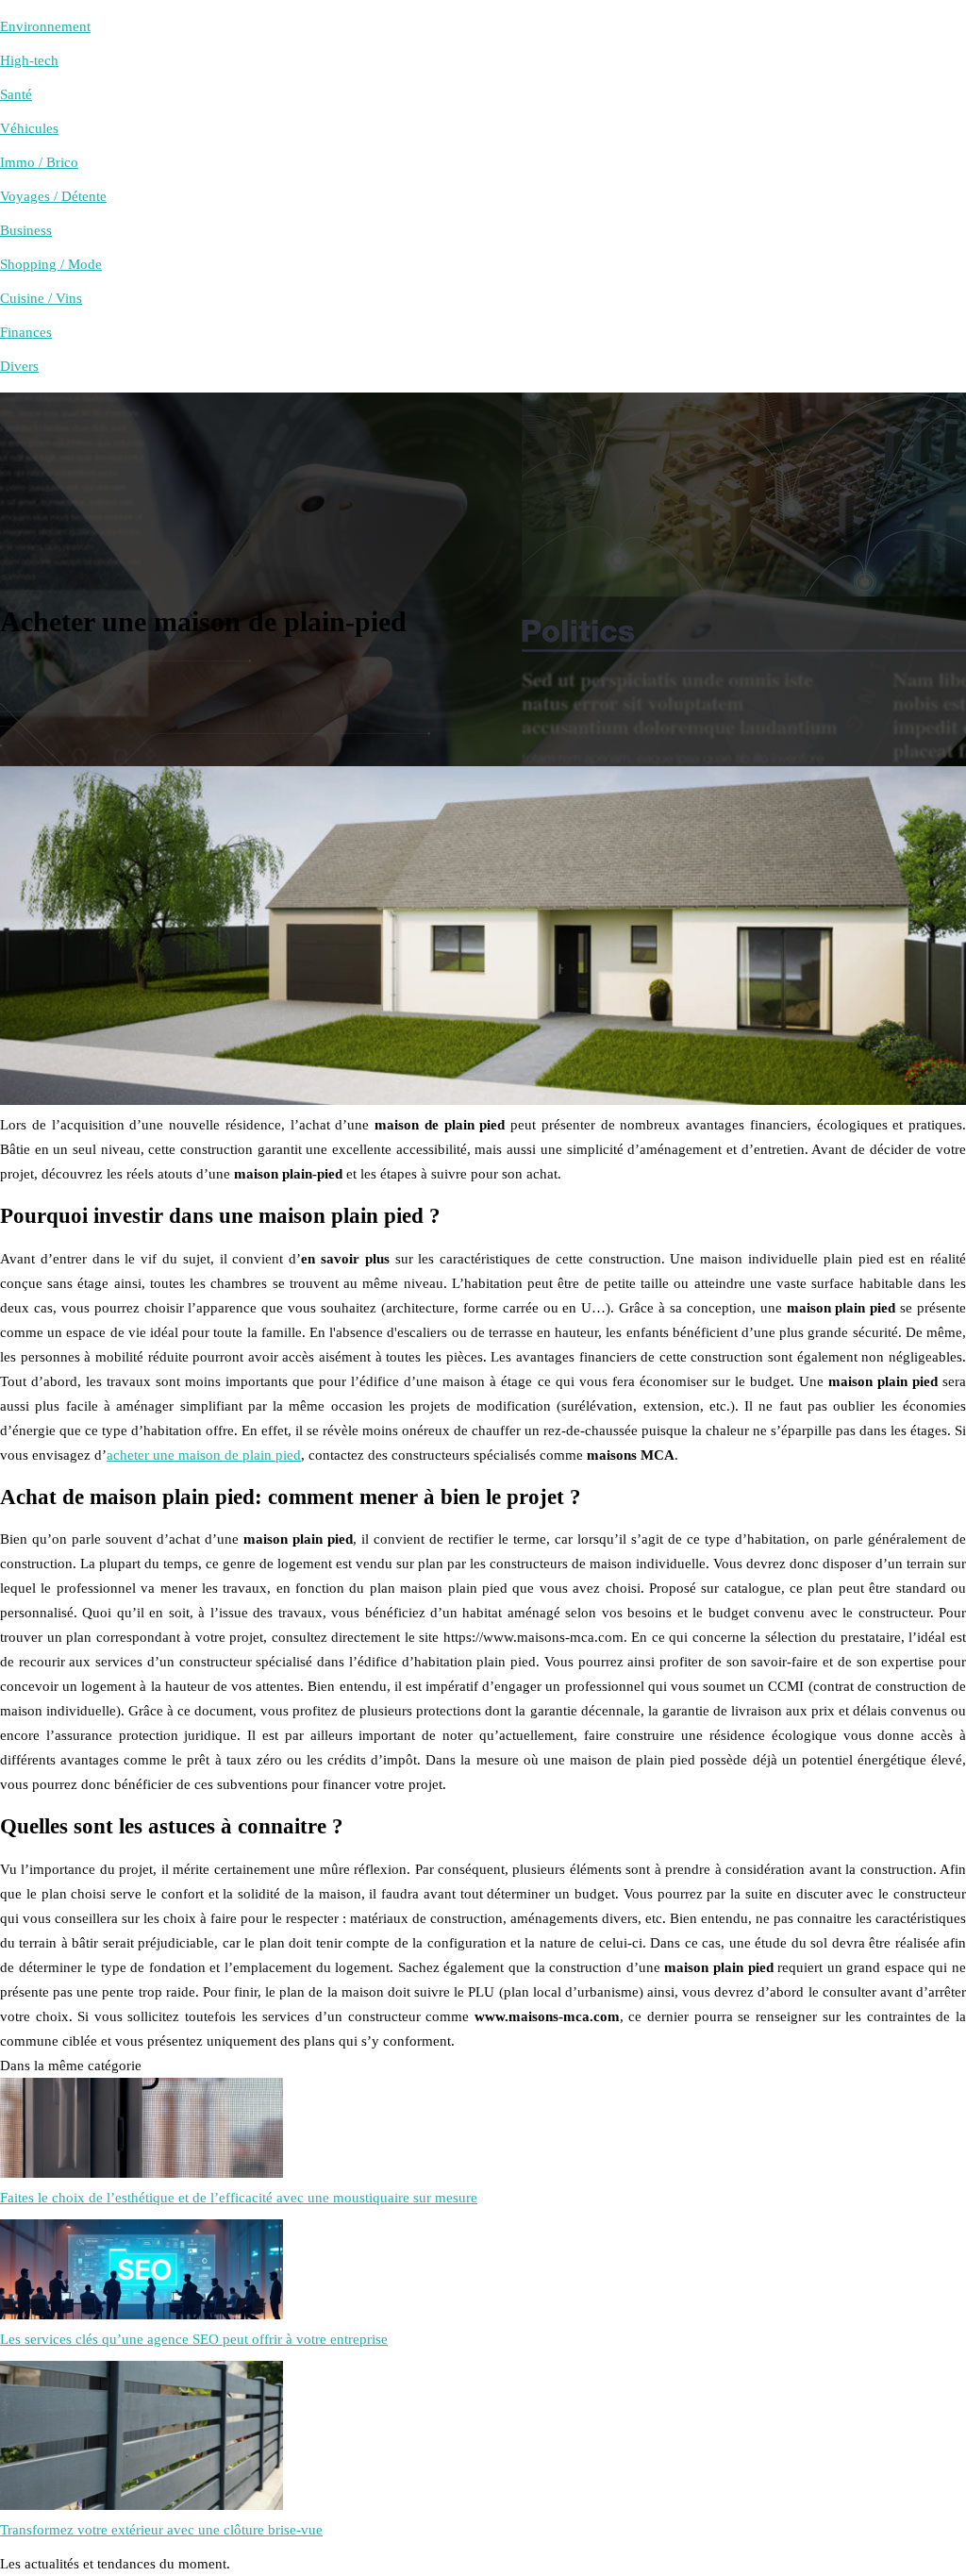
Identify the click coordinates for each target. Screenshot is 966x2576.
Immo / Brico (39, 162)
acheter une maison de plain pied (204, 1455)
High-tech (29, 60)
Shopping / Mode (51, 264)
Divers (19, 366)
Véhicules (29, 128)
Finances (26, 332)
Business (26, 230)
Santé (16, 94)
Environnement (45, 26)
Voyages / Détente (53, 196)
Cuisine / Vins (41, 298)
